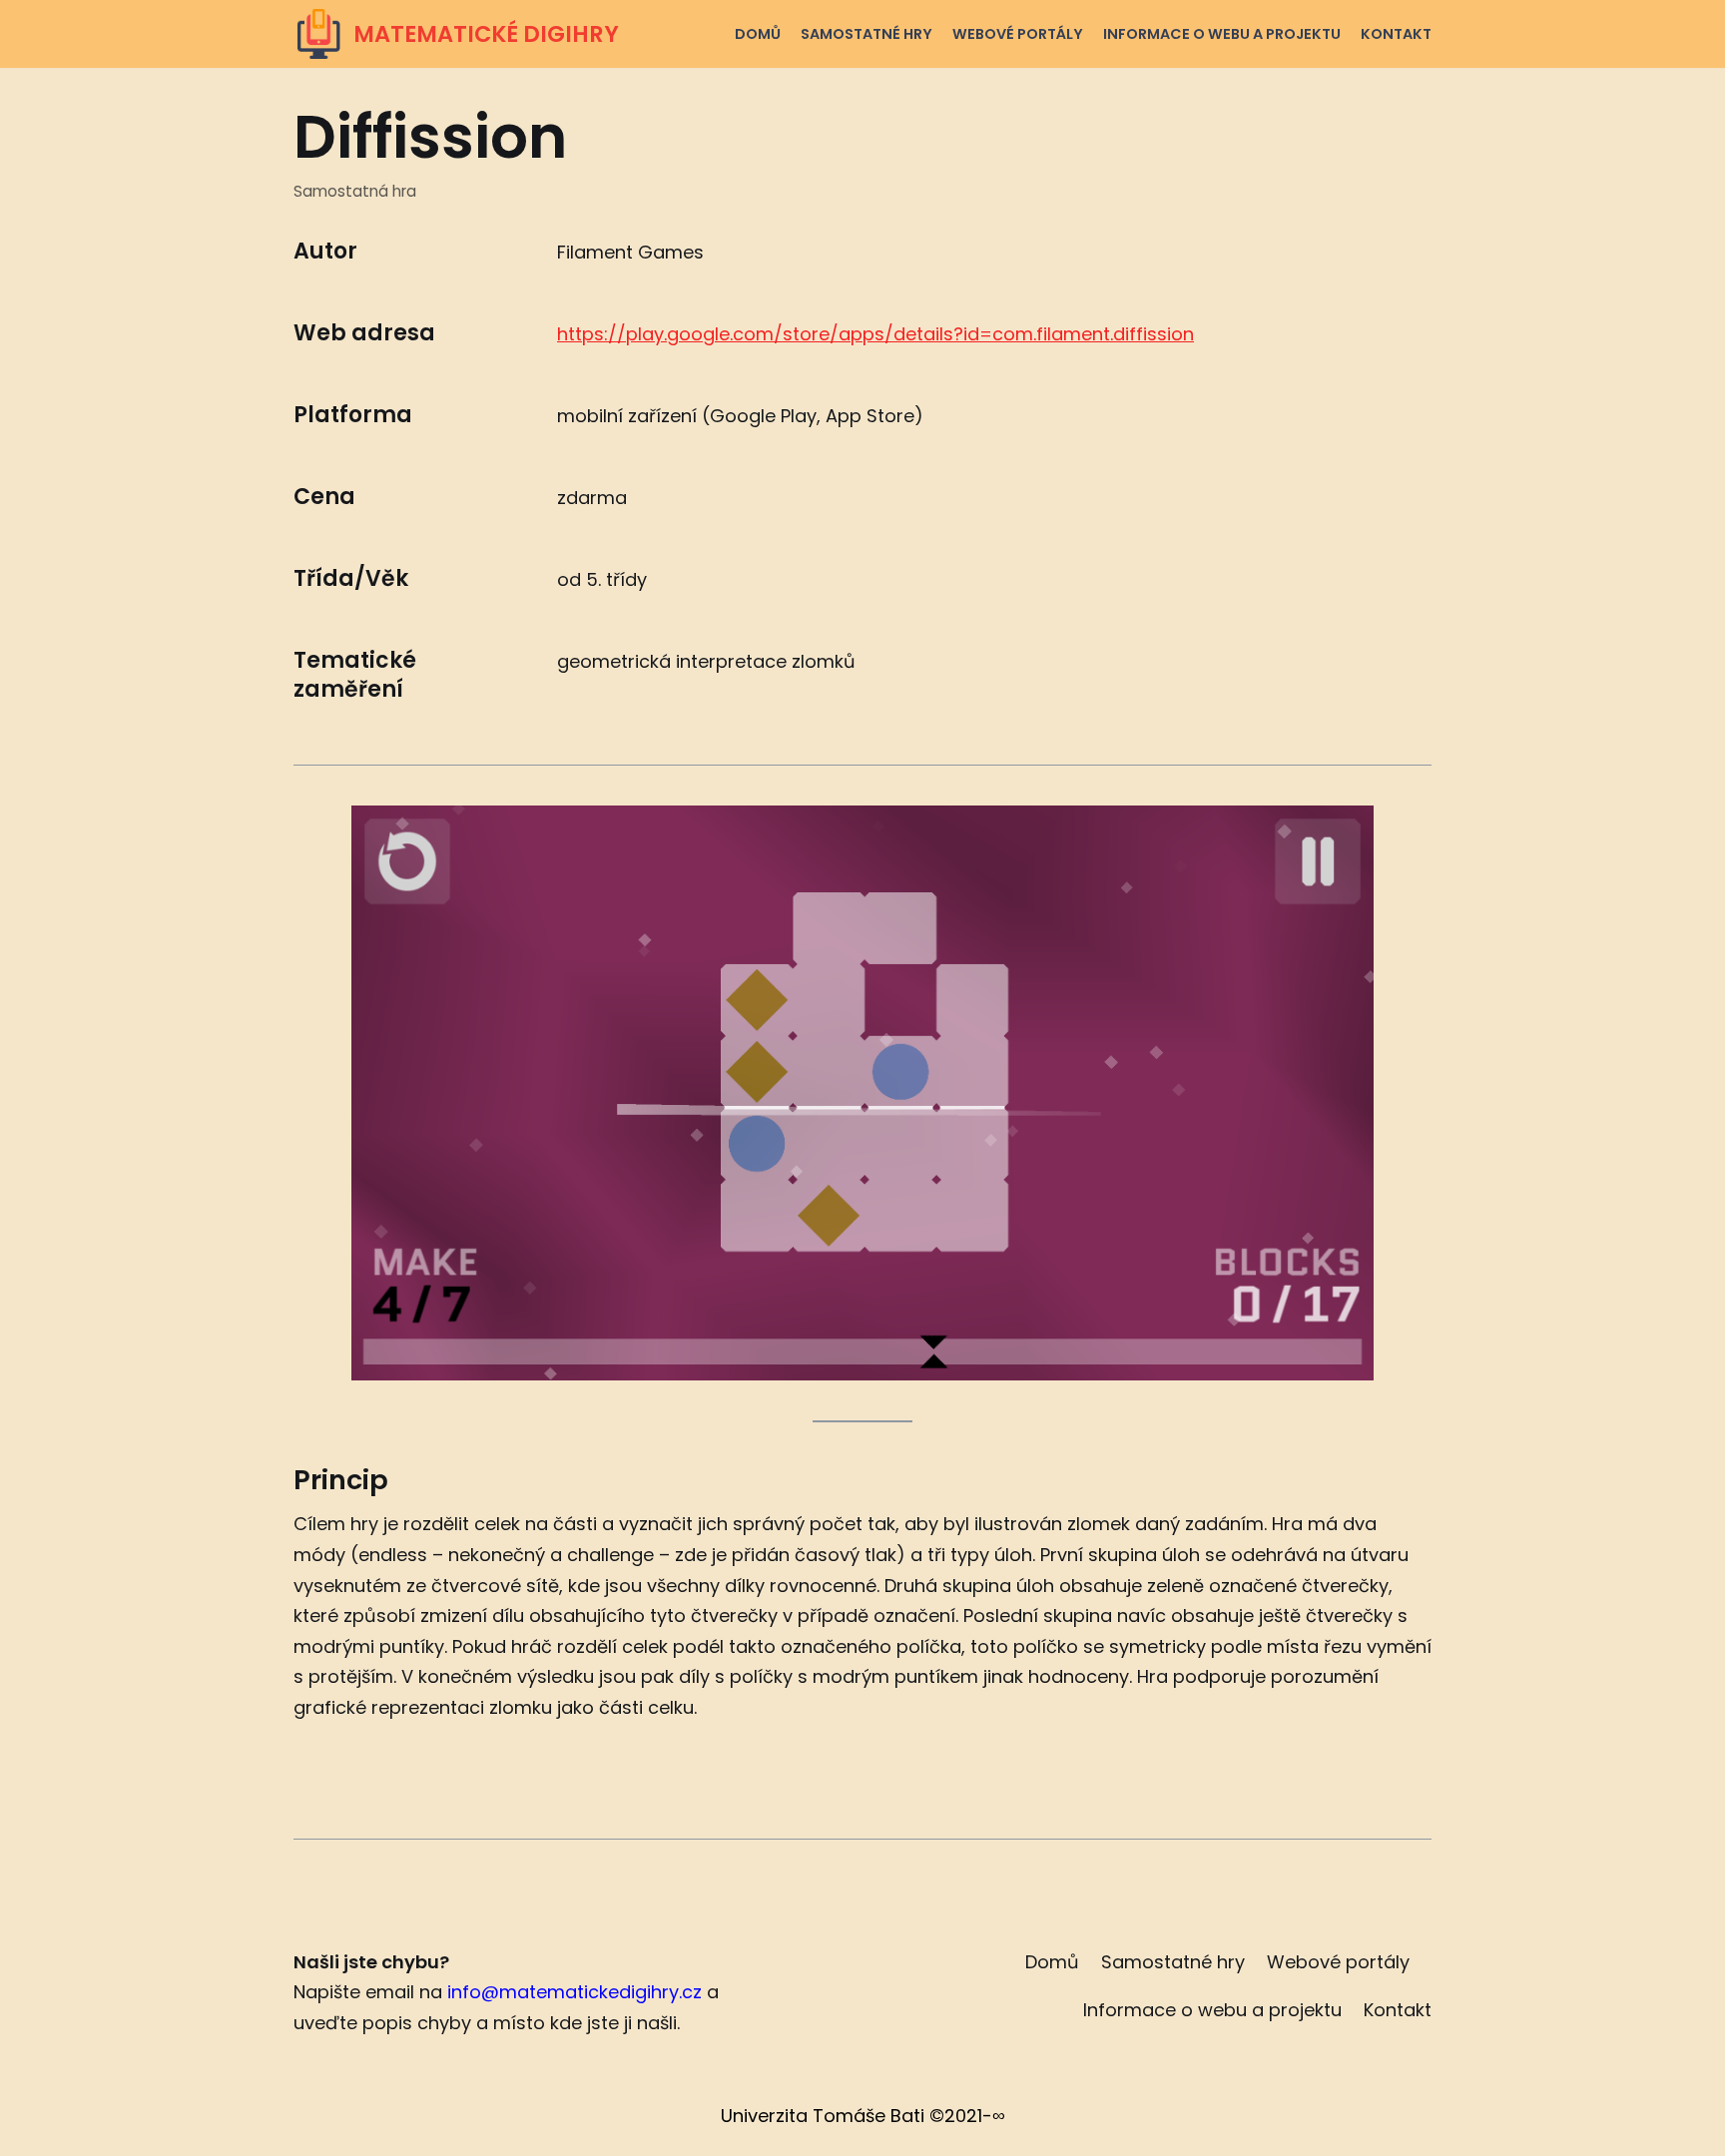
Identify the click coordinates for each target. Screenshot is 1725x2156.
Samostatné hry (866, 34)
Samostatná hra (355, 191)
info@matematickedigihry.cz (575, 1992)
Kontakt (1396, 34)
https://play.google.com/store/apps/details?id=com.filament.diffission (875, 334)
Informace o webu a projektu (1222, 34)
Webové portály (1018, 34)
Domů (758, 34)
